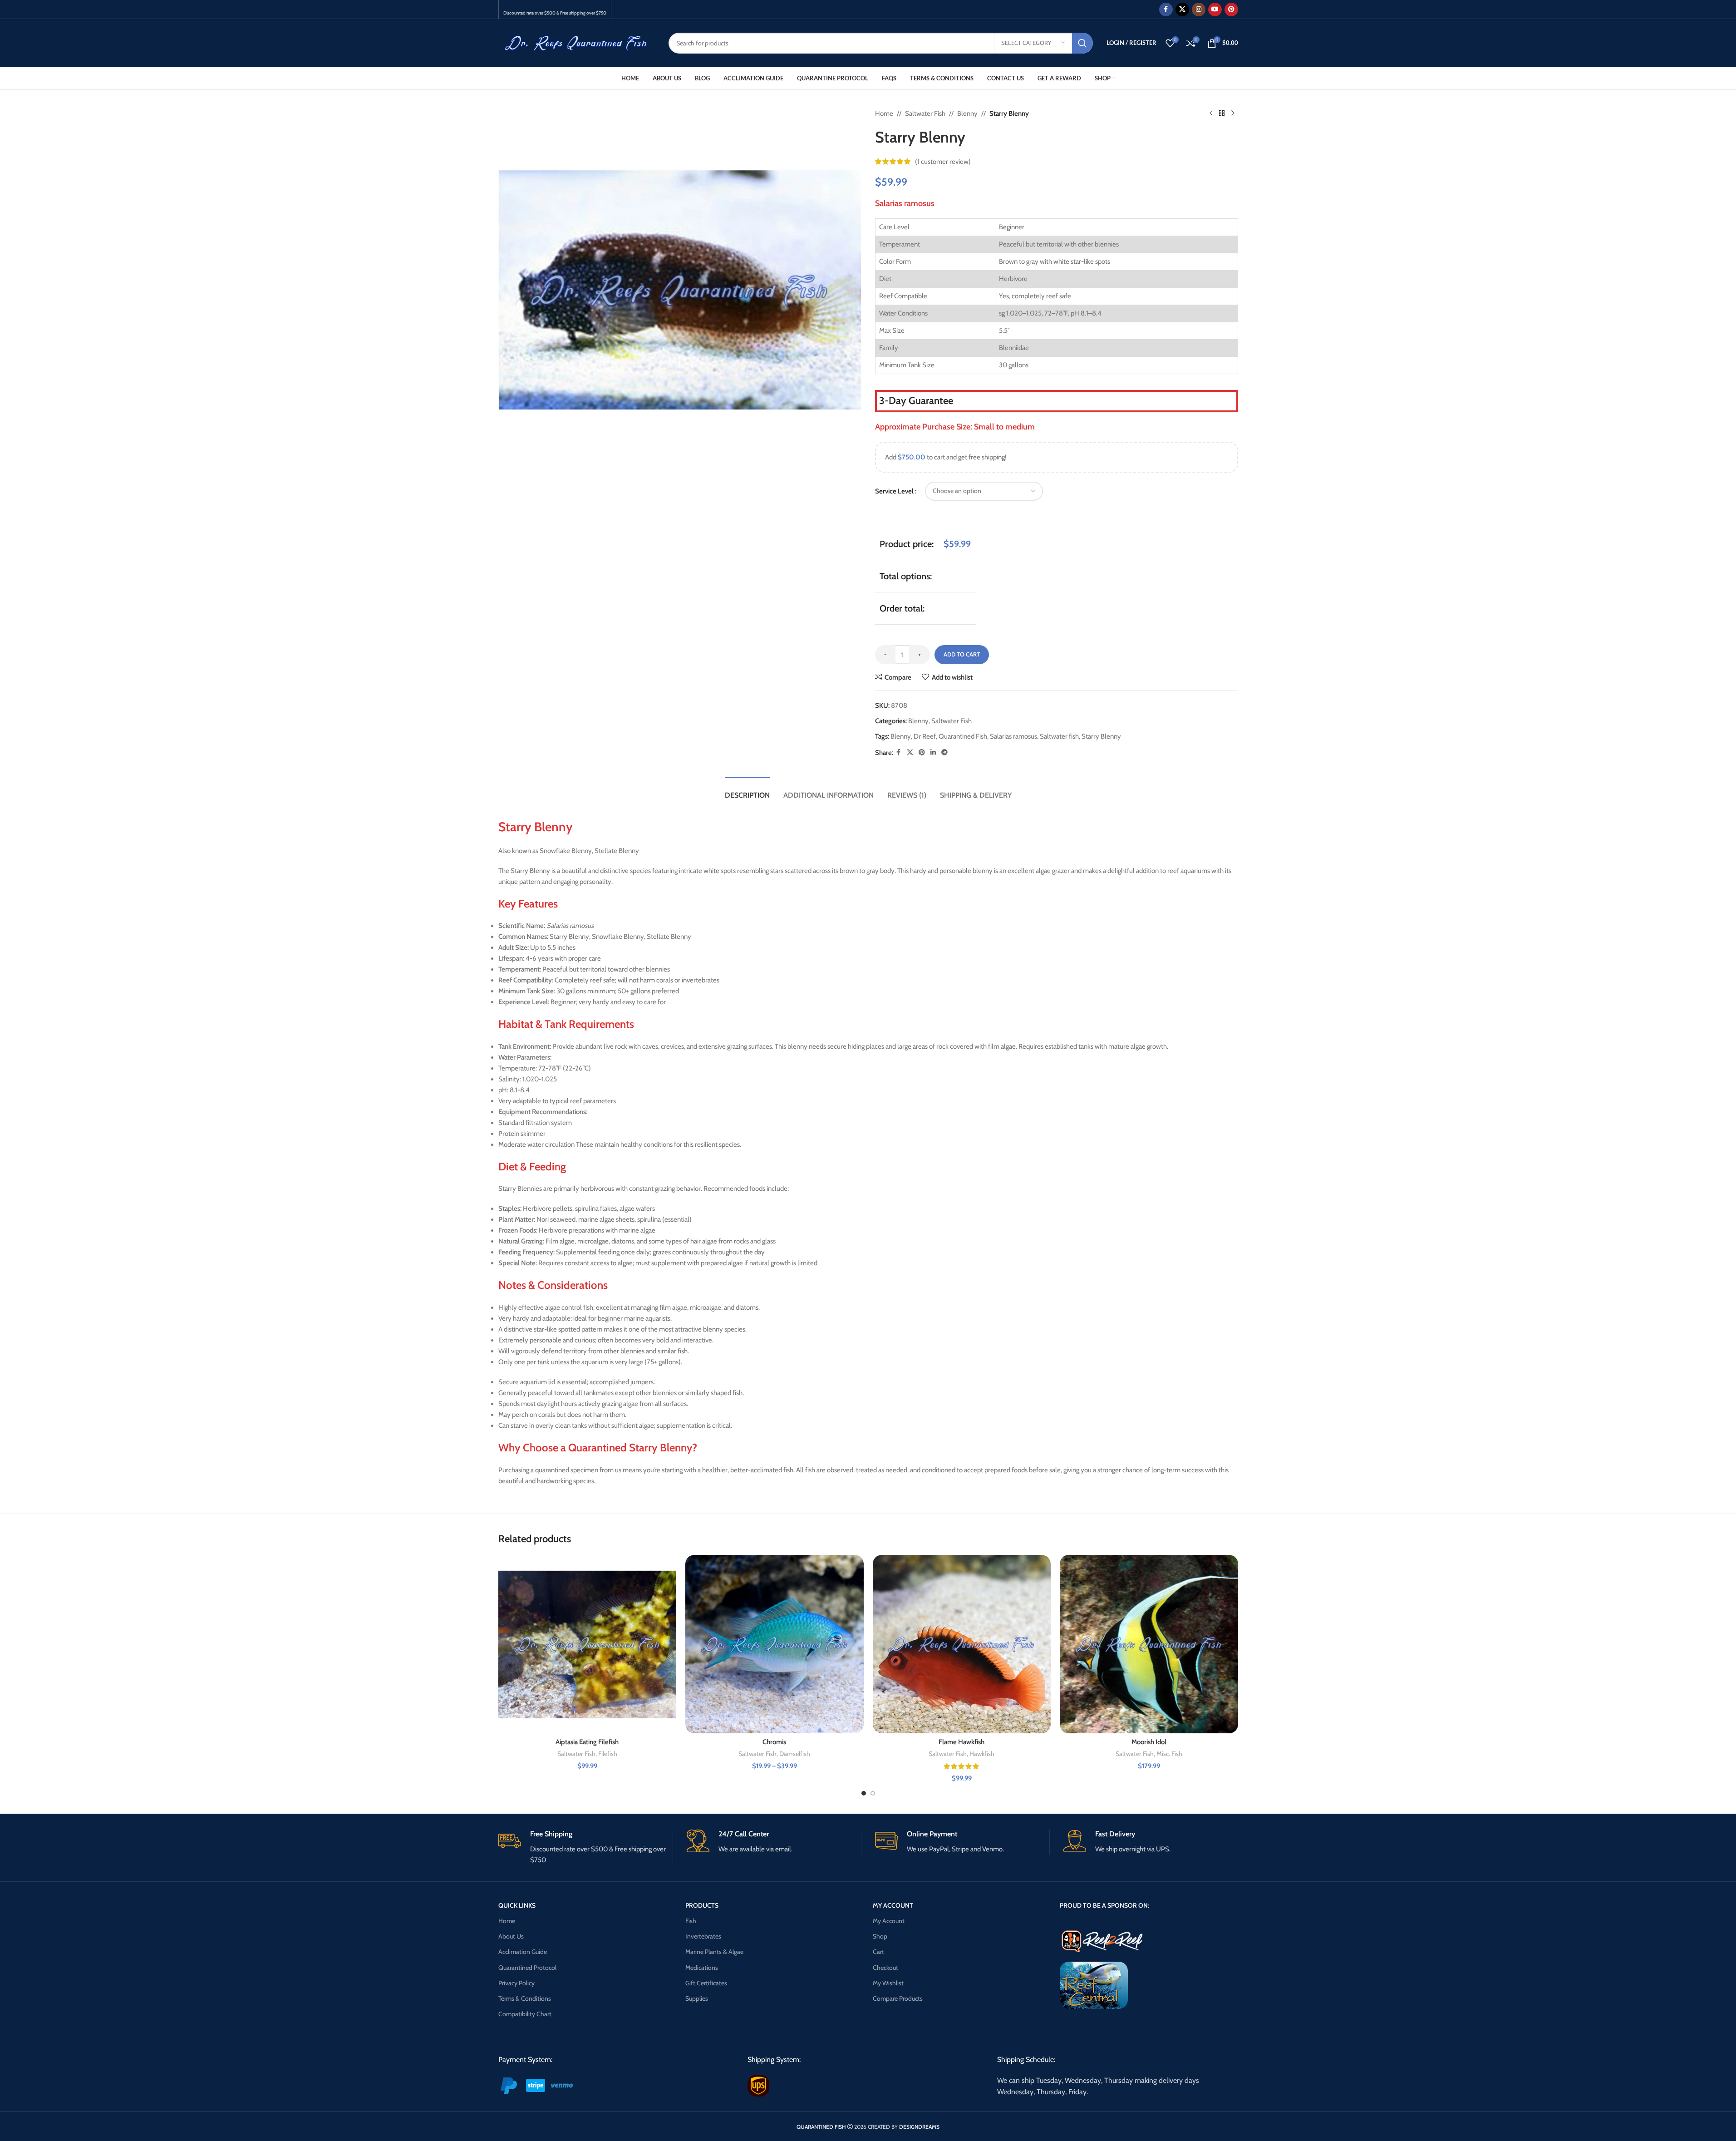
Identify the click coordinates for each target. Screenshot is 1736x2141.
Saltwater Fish (925, 113)
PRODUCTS (702, 1905)
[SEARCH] (1082, 43)
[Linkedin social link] (933, 752)
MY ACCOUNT (893, 1905)
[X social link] (1182, 10)
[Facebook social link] (1166, 10)
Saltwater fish (1059, 736)
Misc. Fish (1169, 1754)
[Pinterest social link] (1231, 10)
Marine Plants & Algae (714, 1952)
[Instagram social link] (1199, 10)
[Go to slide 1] (864, 1793)
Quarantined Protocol (527, 1968)
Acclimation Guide (523, 1952)
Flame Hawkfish (961, 1742)
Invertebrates (703, 1936)
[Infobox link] (585, 1847)
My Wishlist (888, 1983)
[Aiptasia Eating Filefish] (588, 1644)
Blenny (967, 113)
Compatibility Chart (525, 2014)
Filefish (608, 1754)
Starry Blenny (1101, 736)
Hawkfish (982, 1754)
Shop (880, 1936)
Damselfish (795, 1754)
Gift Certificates (706, 1983)
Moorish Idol (1149, 1742)
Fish (691, 1921)
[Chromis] (775, 1644)
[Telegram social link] (944, 752)
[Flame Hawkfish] (962, 1644)
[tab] (747, 791)
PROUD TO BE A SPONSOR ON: (1104, 1905)
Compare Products (898, 1998)
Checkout (885, 1968)
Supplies (697, 1998)
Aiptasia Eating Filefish (587, 1742)
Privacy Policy (516, 1983)
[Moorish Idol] (1149, 1644)
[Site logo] (577, 42)
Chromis (774, 1742)
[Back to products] (1222, 113)
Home (884, 113)
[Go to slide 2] (873, 1793)
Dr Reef (925, 736)
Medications (702, 1968)
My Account (889, 1921)
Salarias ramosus (1013, 736)
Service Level (894, 491)
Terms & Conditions (525, 1998)
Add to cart (962, 654)
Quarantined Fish (963, 736)
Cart (878, 1952)
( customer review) (943, 162)
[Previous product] (1211, 113)
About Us (511, 1936)
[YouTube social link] (1215, 10)
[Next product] (1233, 113)
